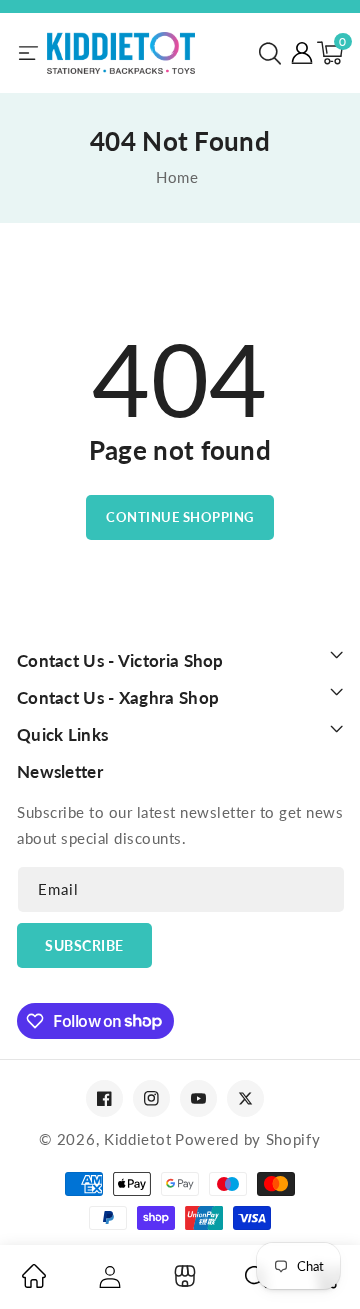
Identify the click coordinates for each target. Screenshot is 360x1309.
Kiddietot (137, 1139)
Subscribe (84, 945)
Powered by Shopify (248, 1139)
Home (177, 177)
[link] (34, 1282)
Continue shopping (180, 517)
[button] (270, 53)
